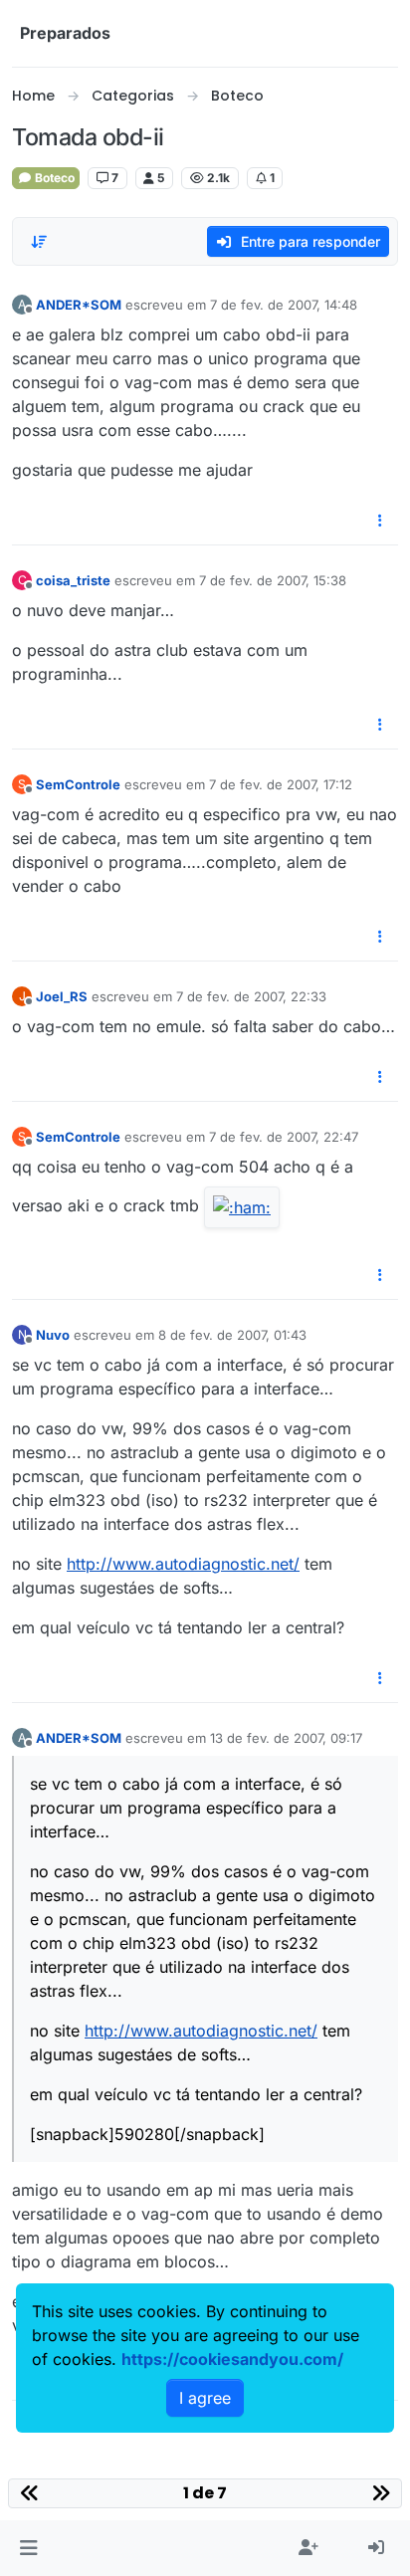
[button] (28, 2548)
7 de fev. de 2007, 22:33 (251, 996)
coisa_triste (73, 580)
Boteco (53, 178)
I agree (205, 2398)
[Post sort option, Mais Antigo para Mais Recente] (39, 242)
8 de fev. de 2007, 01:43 (232, 1335)
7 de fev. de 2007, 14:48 (284, 305)
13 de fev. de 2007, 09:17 (286, 1738)
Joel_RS (62, 996)
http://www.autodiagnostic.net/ (183, 1564)
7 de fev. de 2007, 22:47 (284, 1137)
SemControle (78, 784)
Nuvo (53, 1335)
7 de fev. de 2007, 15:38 (273, 580)
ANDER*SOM (79, 305)
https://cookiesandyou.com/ (232, 2359)
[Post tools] (381, 521)
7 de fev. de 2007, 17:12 (281, 784)
